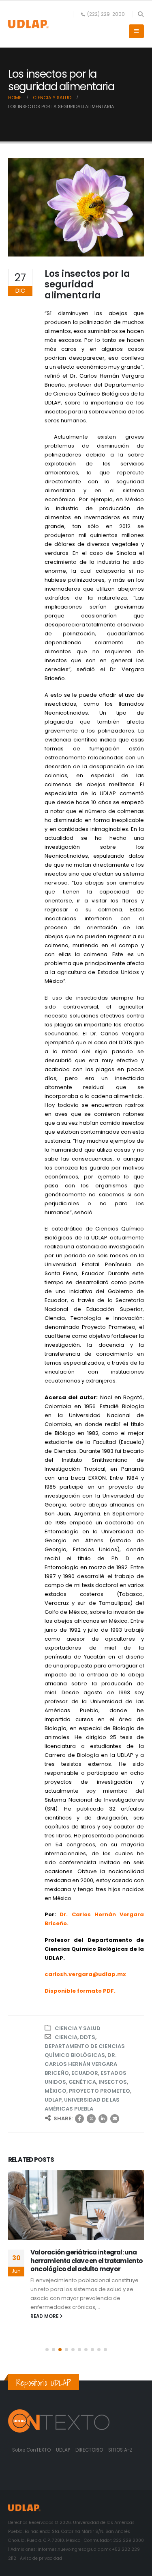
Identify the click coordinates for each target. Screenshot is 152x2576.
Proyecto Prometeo (100, 2091)
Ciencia (66, 2037)
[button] (140, 14)
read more (45, 2316)
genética (82, 2082)
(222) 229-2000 (106, 14)
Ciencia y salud (78, 2028)
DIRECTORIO (90, 2450)
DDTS (88, 2037)
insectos (113, 2082)
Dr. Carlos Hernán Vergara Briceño (81, 2064)
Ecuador (85, 2073)
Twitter (91, 2119)
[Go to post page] (76, 2205)
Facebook (79, 2119)
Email (115, 2119)
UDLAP (53, 2100)
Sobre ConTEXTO (31, 2450)
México (56, 2091)
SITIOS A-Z (120, 2450)
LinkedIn (103, 2119)
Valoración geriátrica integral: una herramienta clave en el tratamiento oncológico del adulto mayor (87, 2261)
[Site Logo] (28, 24)
